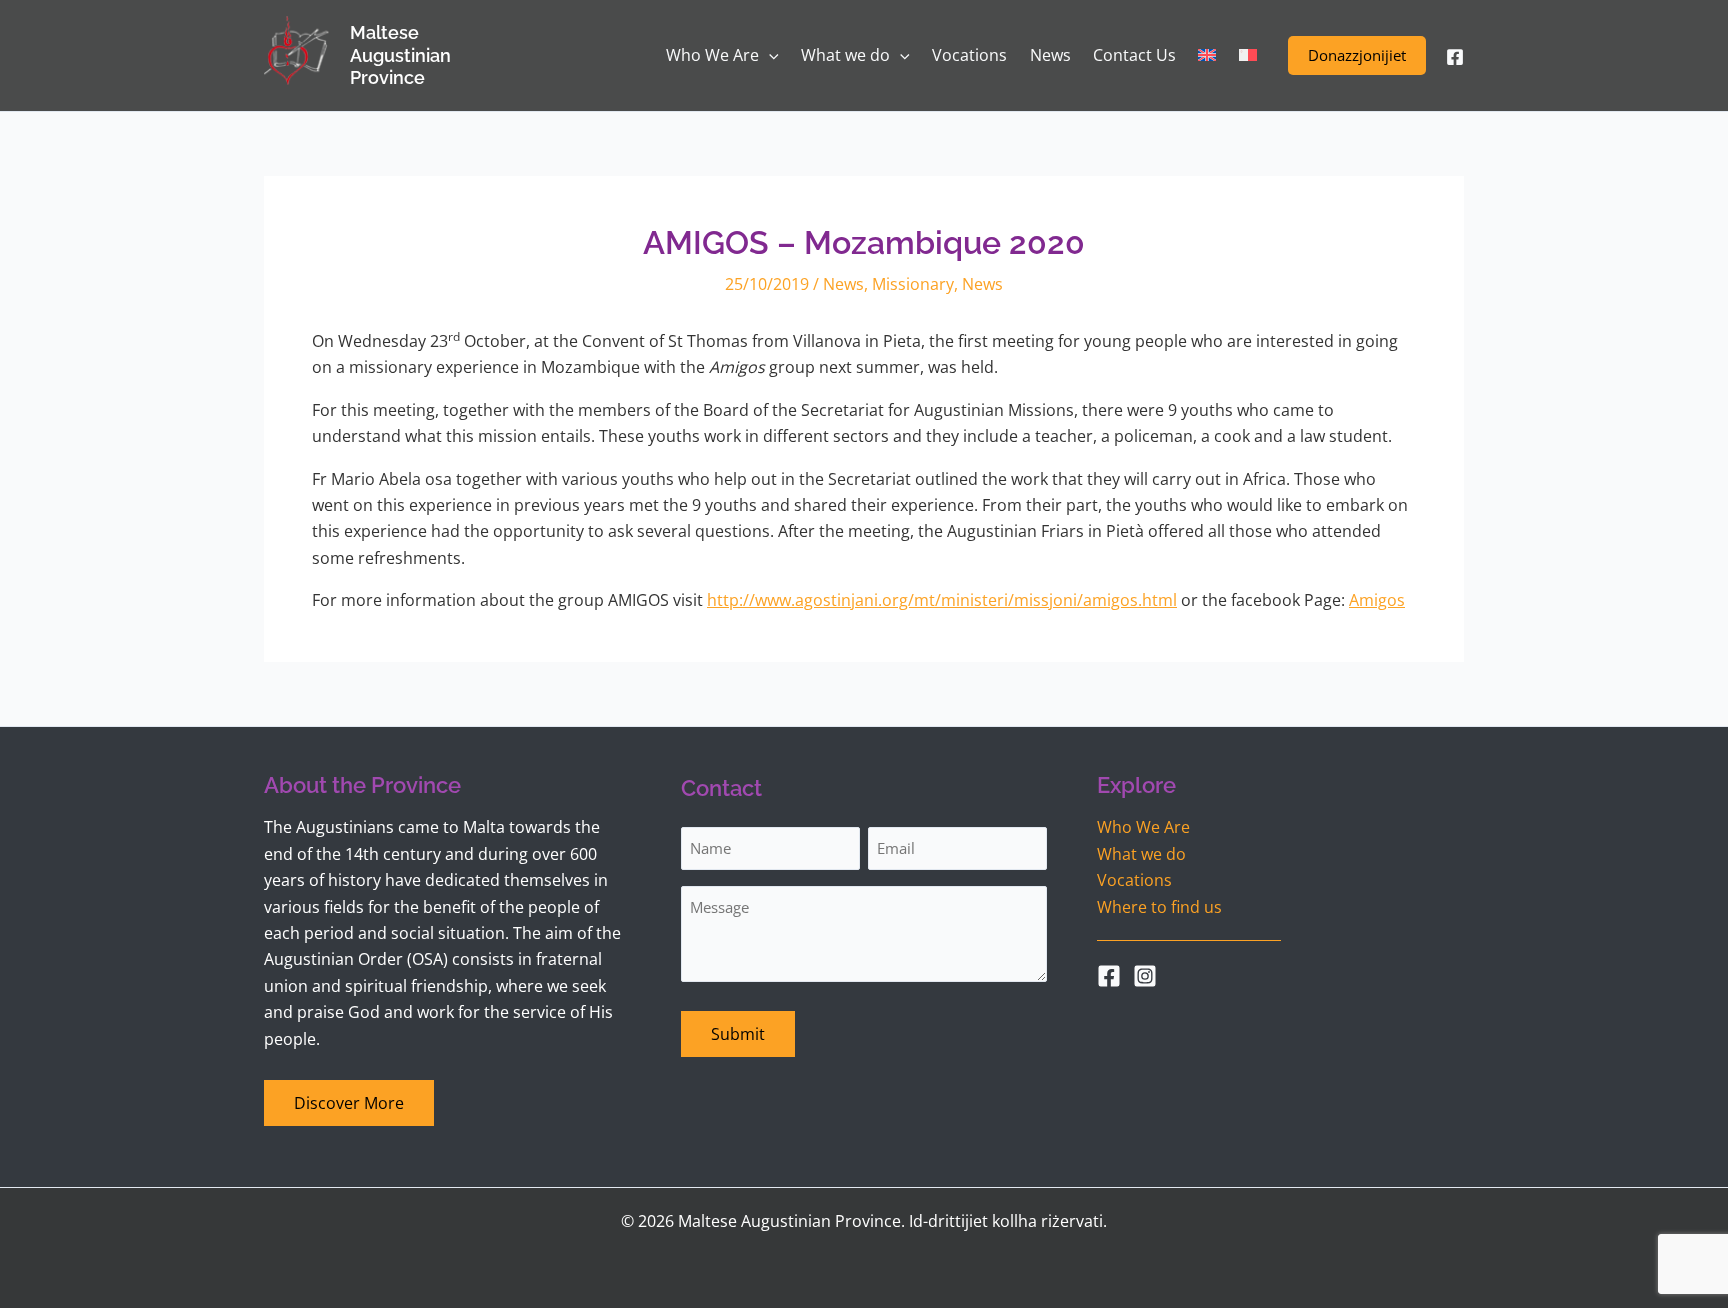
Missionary (913, 284)
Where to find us (1159, 907)
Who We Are (1143, 827)
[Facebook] (1455, 57)
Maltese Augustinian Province (400, 54)
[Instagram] (1145, 976)
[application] (769, 55)
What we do (1141, 854)
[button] (1357, 55)
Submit (738, 1034)
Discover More (349, 1103)
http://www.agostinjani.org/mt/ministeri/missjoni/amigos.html (942, 600)
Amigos (1377, 600)
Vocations (1134, 880)
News (843, 284)
